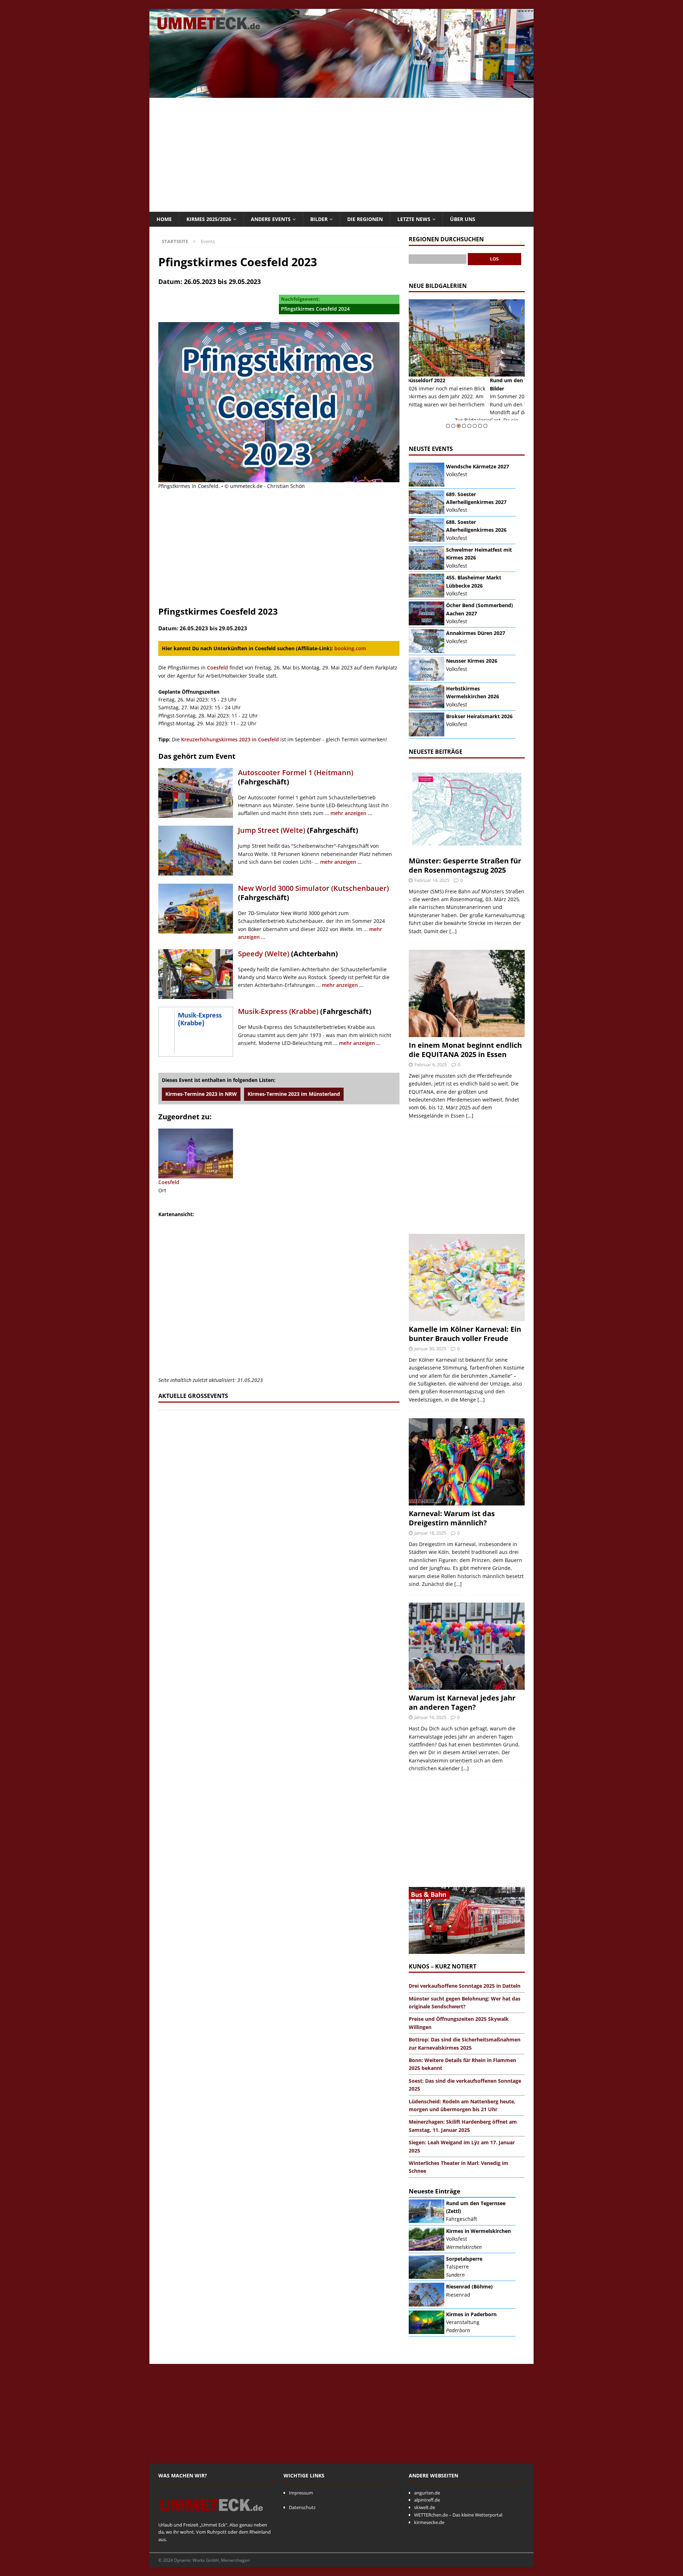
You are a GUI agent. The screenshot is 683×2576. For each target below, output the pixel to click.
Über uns (463, 219)
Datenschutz (302, 2507)
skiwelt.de (425, 2507)
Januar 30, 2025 (430, 1349)
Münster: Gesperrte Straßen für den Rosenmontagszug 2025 (465, 865)
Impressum (301, 2493)
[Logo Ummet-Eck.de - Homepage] (212, 2517)
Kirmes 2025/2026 (209, 219)
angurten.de (427, 2493)
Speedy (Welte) (264, 954)
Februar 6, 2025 (431, 1064)
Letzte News (414, 219)
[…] (453, 931)
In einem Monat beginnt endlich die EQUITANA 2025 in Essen (465, 1050)
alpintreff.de (427, 2500)
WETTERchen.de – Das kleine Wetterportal (458, 2515)
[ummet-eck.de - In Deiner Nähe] (341, 94)
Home (164, 219)
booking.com (350, 648)
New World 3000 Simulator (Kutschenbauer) (313, 888)
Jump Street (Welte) (272, 830)
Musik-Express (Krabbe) (278, 1011)
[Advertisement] (341, 155)
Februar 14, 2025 (432, 880)
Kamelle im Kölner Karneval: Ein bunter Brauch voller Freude (465, 1334)
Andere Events (271, 219)
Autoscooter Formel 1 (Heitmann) (296, 772)
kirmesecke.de (429, 2522)
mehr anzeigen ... (351, 813)
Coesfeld (218, 667)
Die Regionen (365, 219)
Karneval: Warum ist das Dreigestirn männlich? (452, 1518)
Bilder (319, 219)
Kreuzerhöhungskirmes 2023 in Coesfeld (230, 739)
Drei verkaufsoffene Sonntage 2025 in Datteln (465, 1986)
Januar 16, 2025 (430, 1717)
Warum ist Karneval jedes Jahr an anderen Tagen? (462, 1702)
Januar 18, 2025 (430, 1533)
